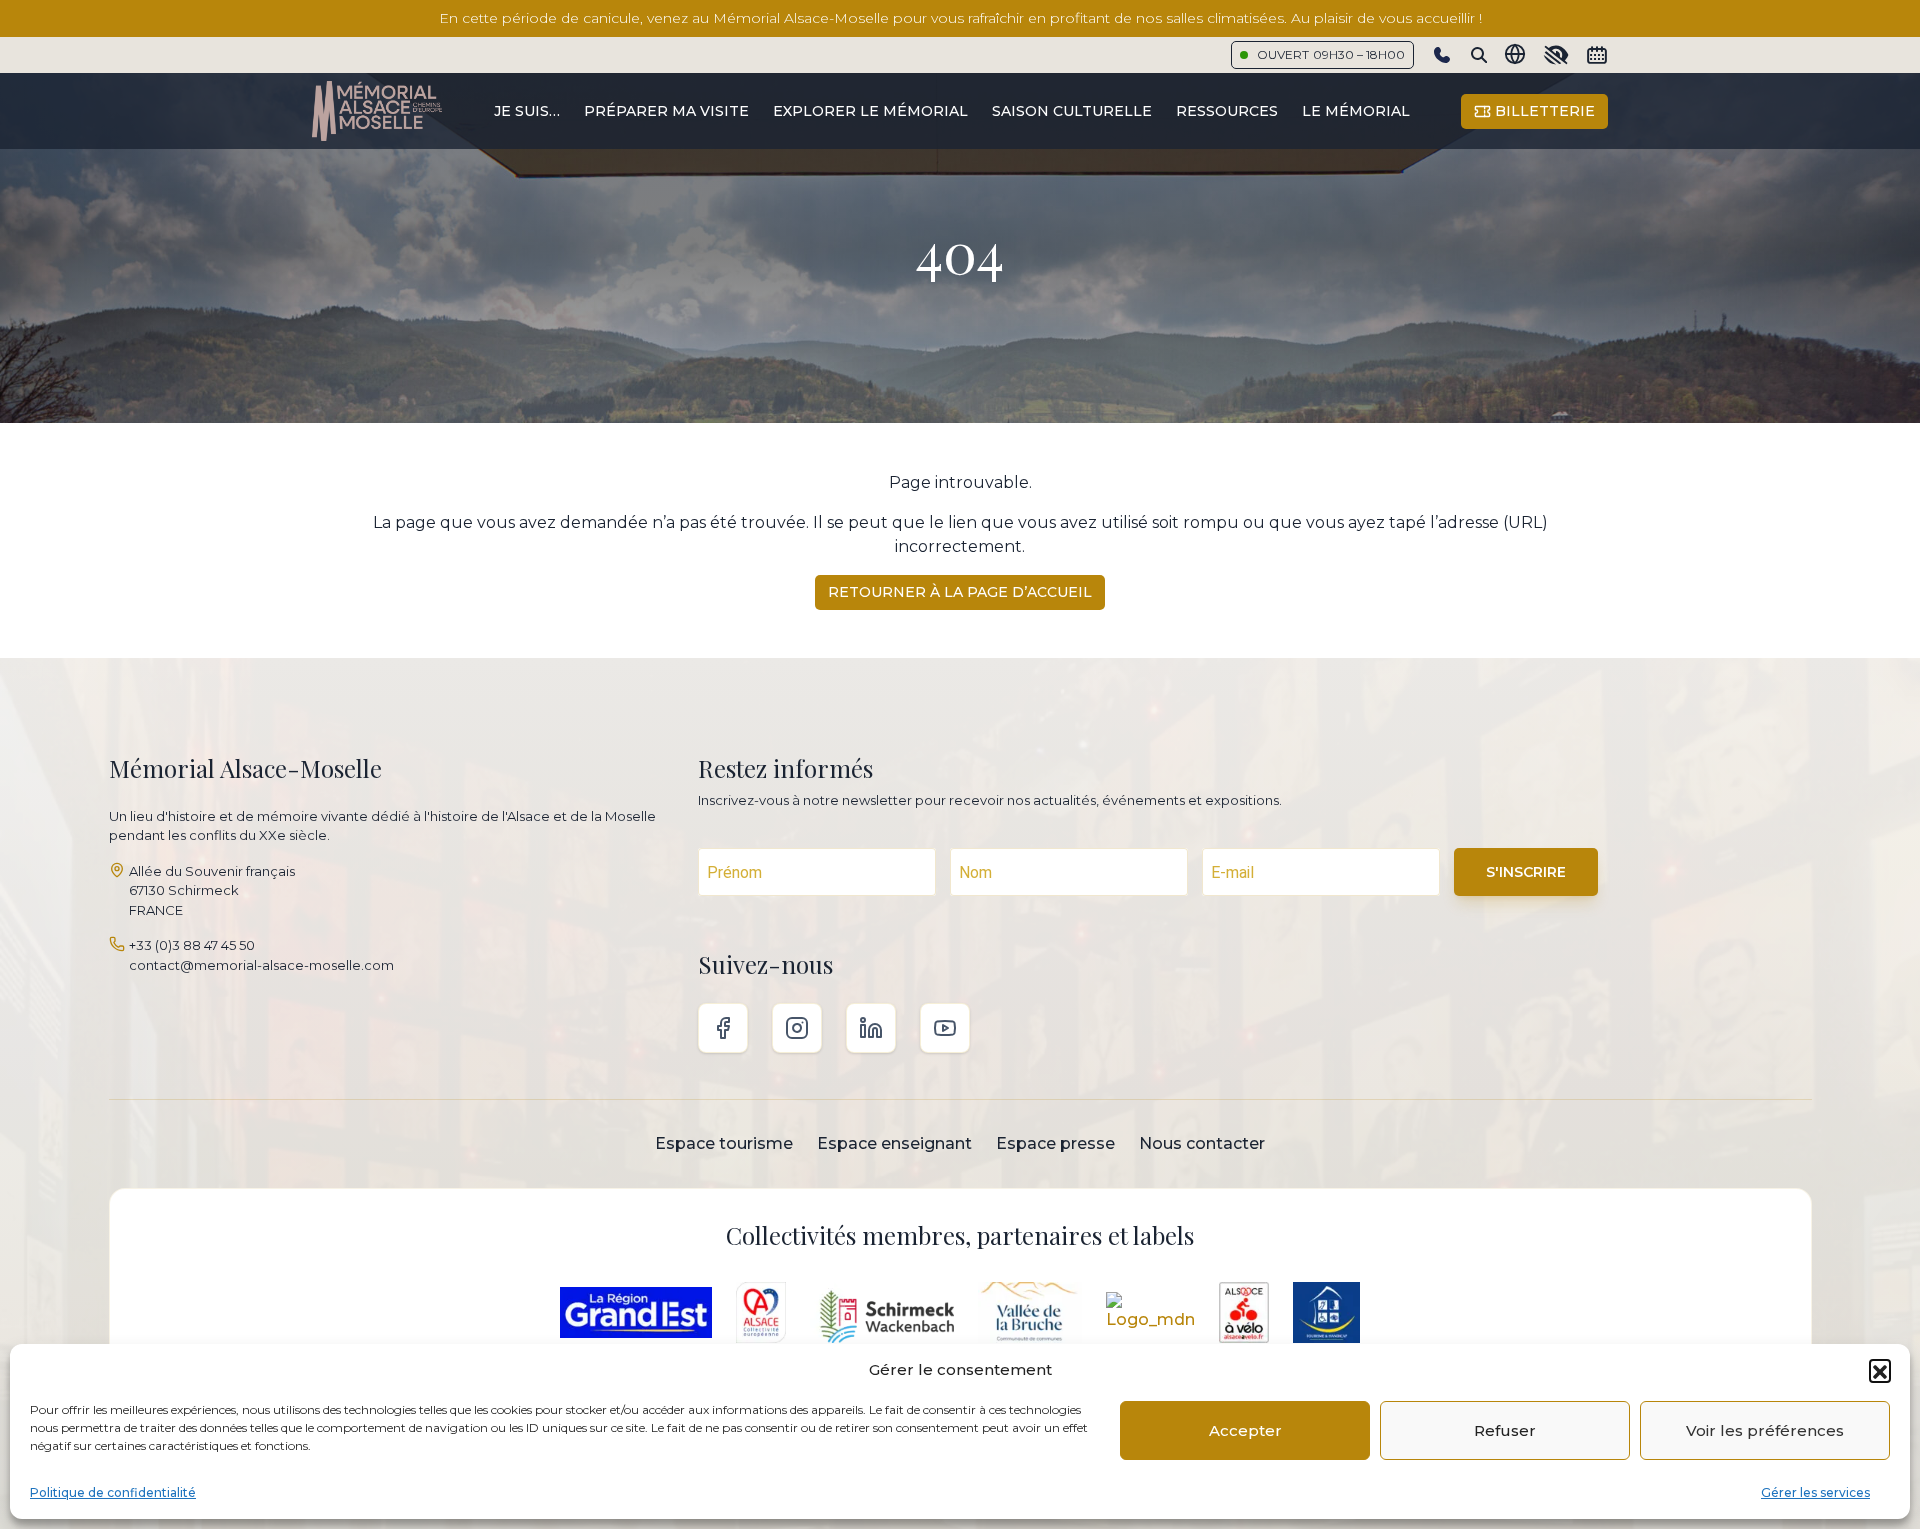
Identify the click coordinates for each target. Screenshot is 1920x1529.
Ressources (1227, 111)
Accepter (1245, 1430)
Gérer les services (1815, 1492)
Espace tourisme (724, 1143)
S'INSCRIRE (1526, 872)
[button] (1880, 1370)
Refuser (1505, 1430)
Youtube (945, 1028)
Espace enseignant (894, 1143)
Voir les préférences (1765, 1430)
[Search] (1479, 55)
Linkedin (871, 1028)
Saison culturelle (1072, 111)
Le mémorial (1356, 111)
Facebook (723, 1028)
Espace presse (1055, 1143)
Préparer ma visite (666, 111)
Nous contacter (1202, 1143)
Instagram (797, 1028)
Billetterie (1543, 111)
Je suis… (527, 111)
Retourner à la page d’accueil (960, 592)
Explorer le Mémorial (870, 111)
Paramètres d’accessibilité (1556, 55)
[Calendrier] (1597, 55)
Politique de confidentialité (113, 1492)
